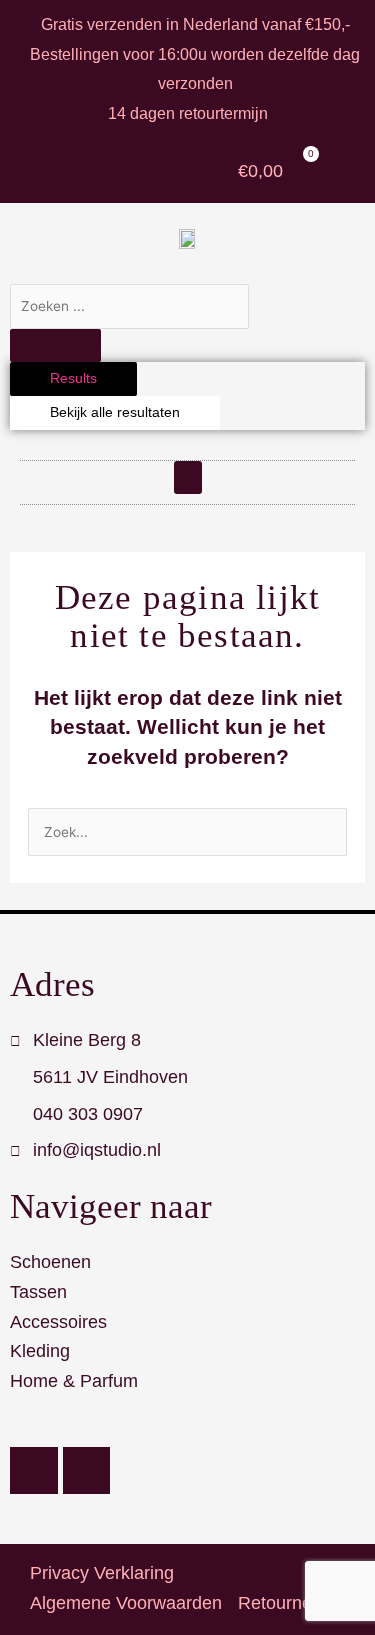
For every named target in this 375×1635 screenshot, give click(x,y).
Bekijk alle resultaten (115, 412)
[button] (188, 477)
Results (73, 378)
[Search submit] (55, 346)
